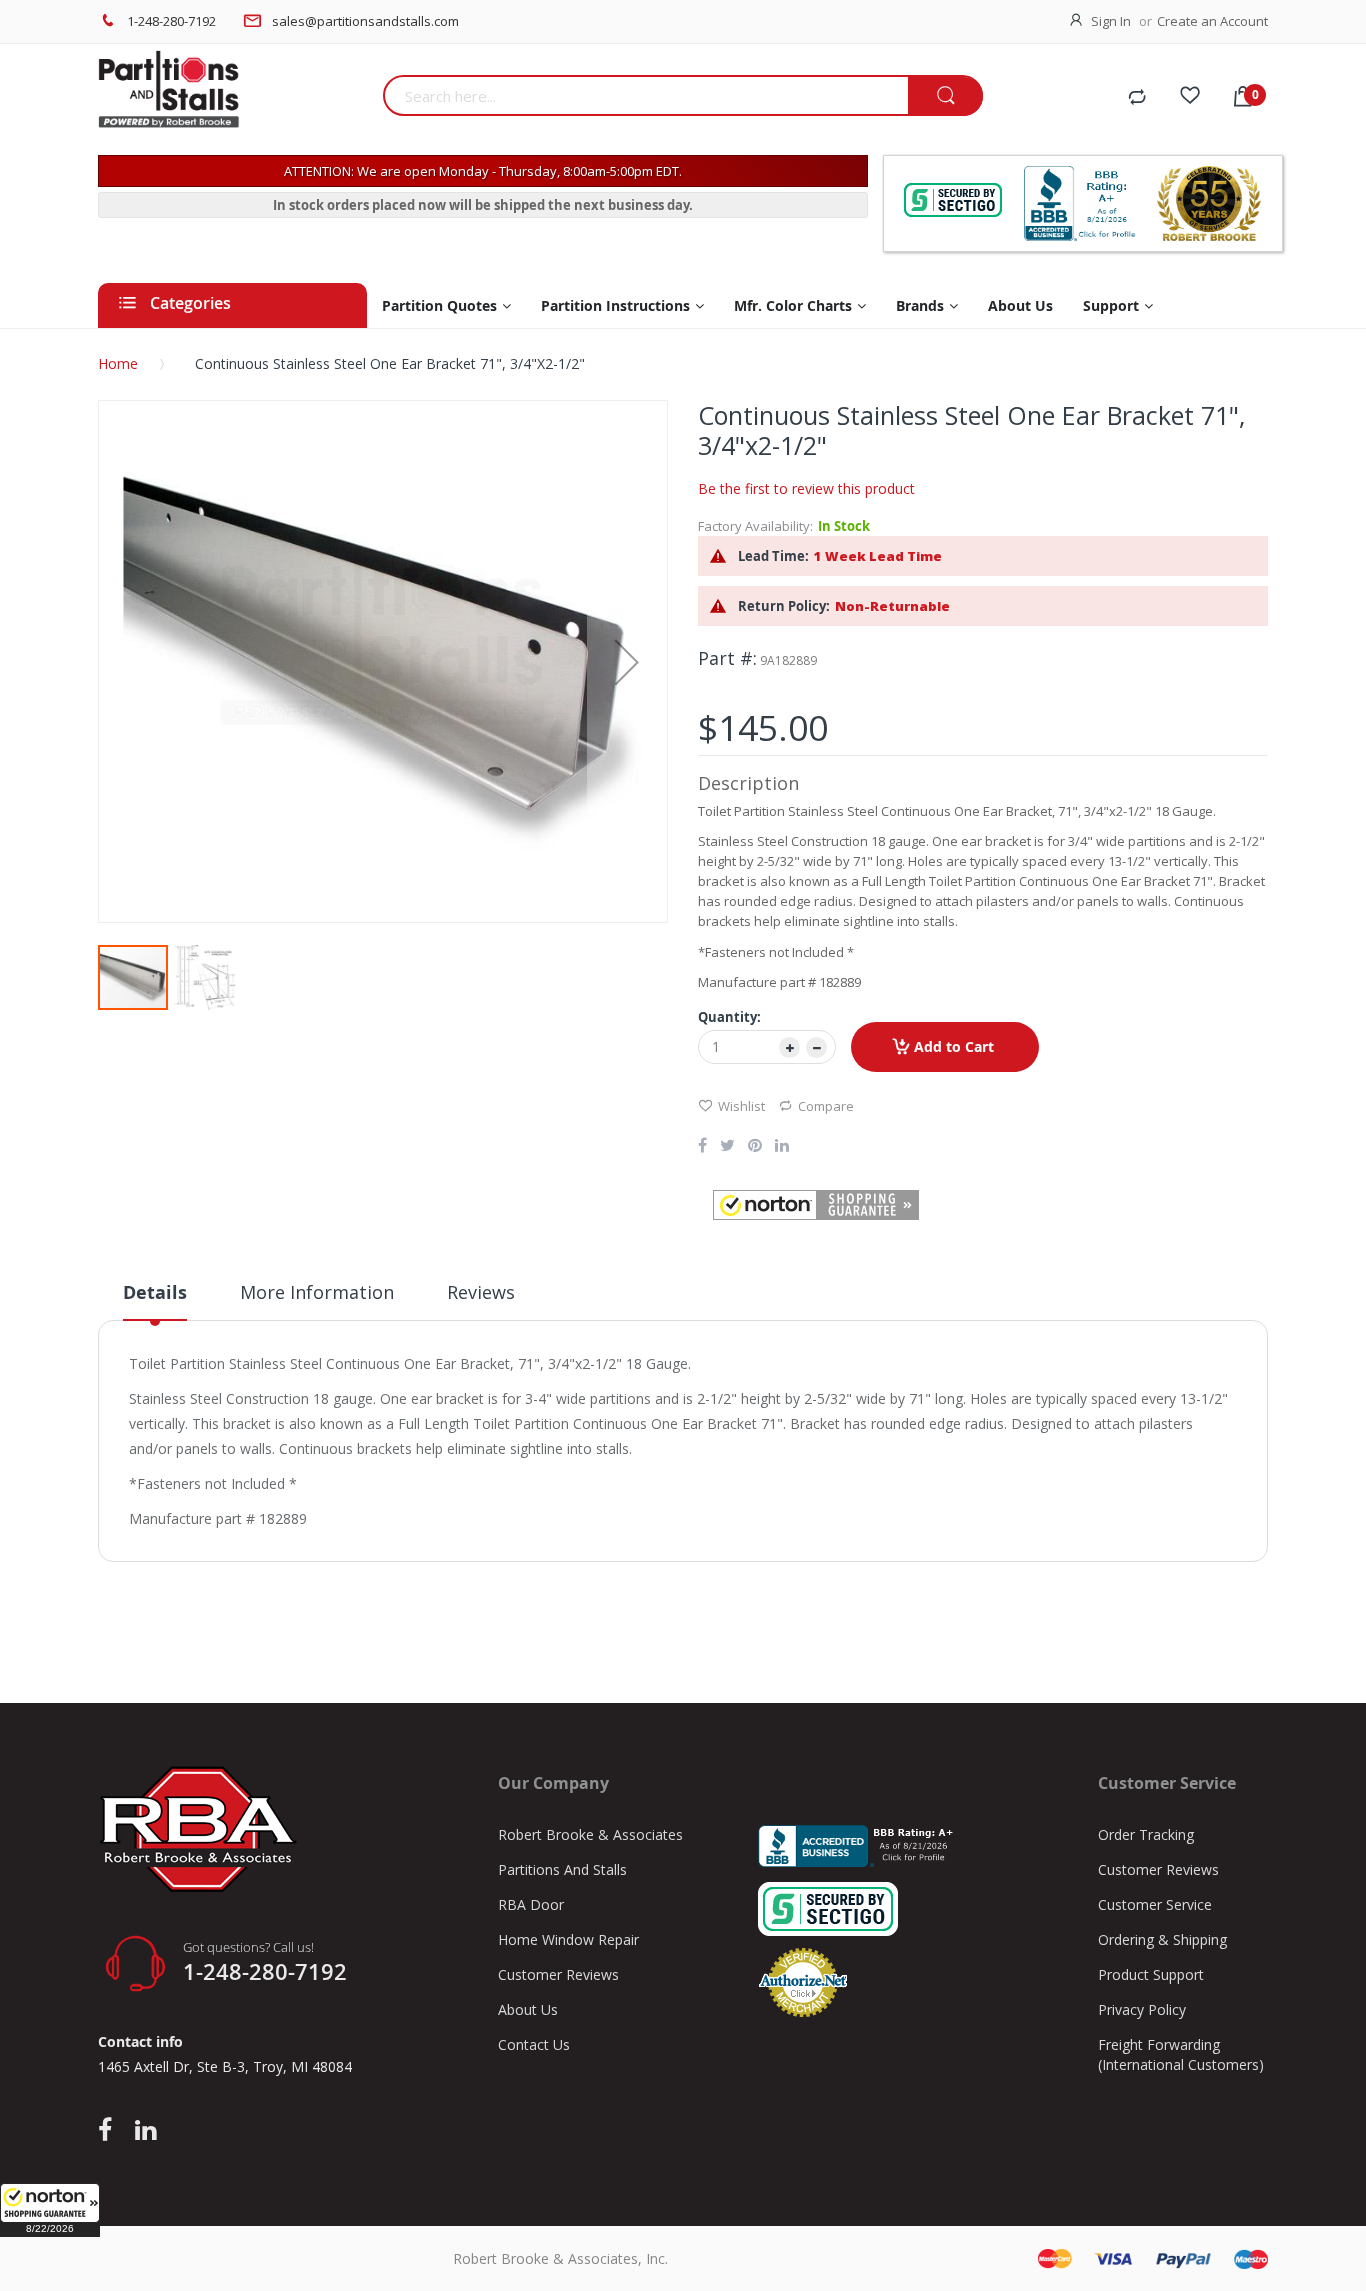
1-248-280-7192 (171, 21)
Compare (826, 1106)
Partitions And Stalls (562, 1869)
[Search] (945, 96)
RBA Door (531, 1904)
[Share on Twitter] (727, 1147)
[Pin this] (755, 1147)
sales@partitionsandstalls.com (365, 21)
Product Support (1151, 1974)
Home (118, 363)
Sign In (1111, 21)
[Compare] (1137, 98)
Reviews (481, 1292)
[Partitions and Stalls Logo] (233, 100)
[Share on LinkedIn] (782, 1147)
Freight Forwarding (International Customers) (1181, 2054)
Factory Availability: (755, 526)
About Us (528, 2009)
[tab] (155, 1300)
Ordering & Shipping (1162, 1939)
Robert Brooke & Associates (590, 1834)
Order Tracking (1146, 1834)
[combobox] (645, 95)
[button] (50, 2210)
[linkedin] (145, 2131)
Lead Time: (773, 556)
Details (155, 1292)
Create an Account (1212, 21)
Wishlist (741, 1106)
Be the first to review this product (806, 488)
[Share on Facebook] (702, 1147)
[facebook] (110, 2131)
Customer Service (1155, 1904)
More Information (317, 1292)
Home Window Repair (568, 1939)
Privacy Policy (1142, 2009)
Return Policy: (784, 606)
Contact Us (534, 2044)
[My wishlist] (1190, 98)
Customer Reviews (558, 1974)
